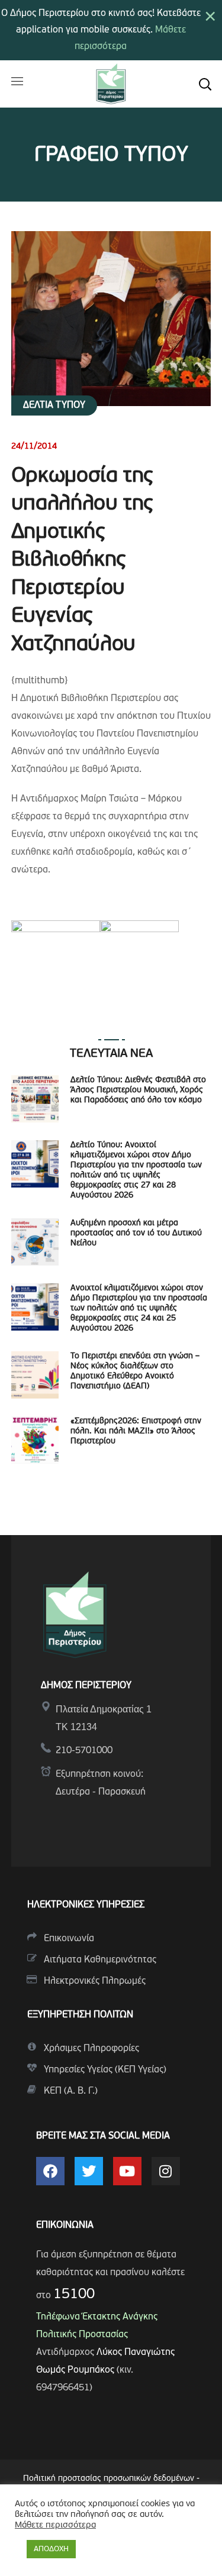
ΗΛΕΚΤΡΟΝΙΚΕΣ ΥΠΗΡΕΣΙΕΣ (86, 1905)
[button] (205, 84)
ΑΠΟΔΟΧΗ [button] (51, 2549)
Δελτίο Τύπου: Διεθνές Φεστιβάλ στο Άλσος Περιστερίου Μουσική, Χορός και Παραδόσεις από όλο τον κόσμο (138, 1090)
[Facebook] (50, 2171)
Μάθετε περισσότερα (55, 2525)
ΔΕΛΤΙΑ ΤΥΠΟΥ (54, 405)
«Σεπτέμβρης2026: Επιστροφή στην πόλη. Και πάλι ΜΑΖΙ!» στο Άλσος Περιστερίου (136, 1431)
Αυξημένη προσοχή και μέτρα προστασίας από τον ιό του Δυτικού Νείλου (136, 1233)
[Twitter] (89, 2171)
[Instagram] (166, 2171)
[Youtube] (127, 2171)
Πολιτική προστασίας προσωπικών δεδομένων (109, 2479)
